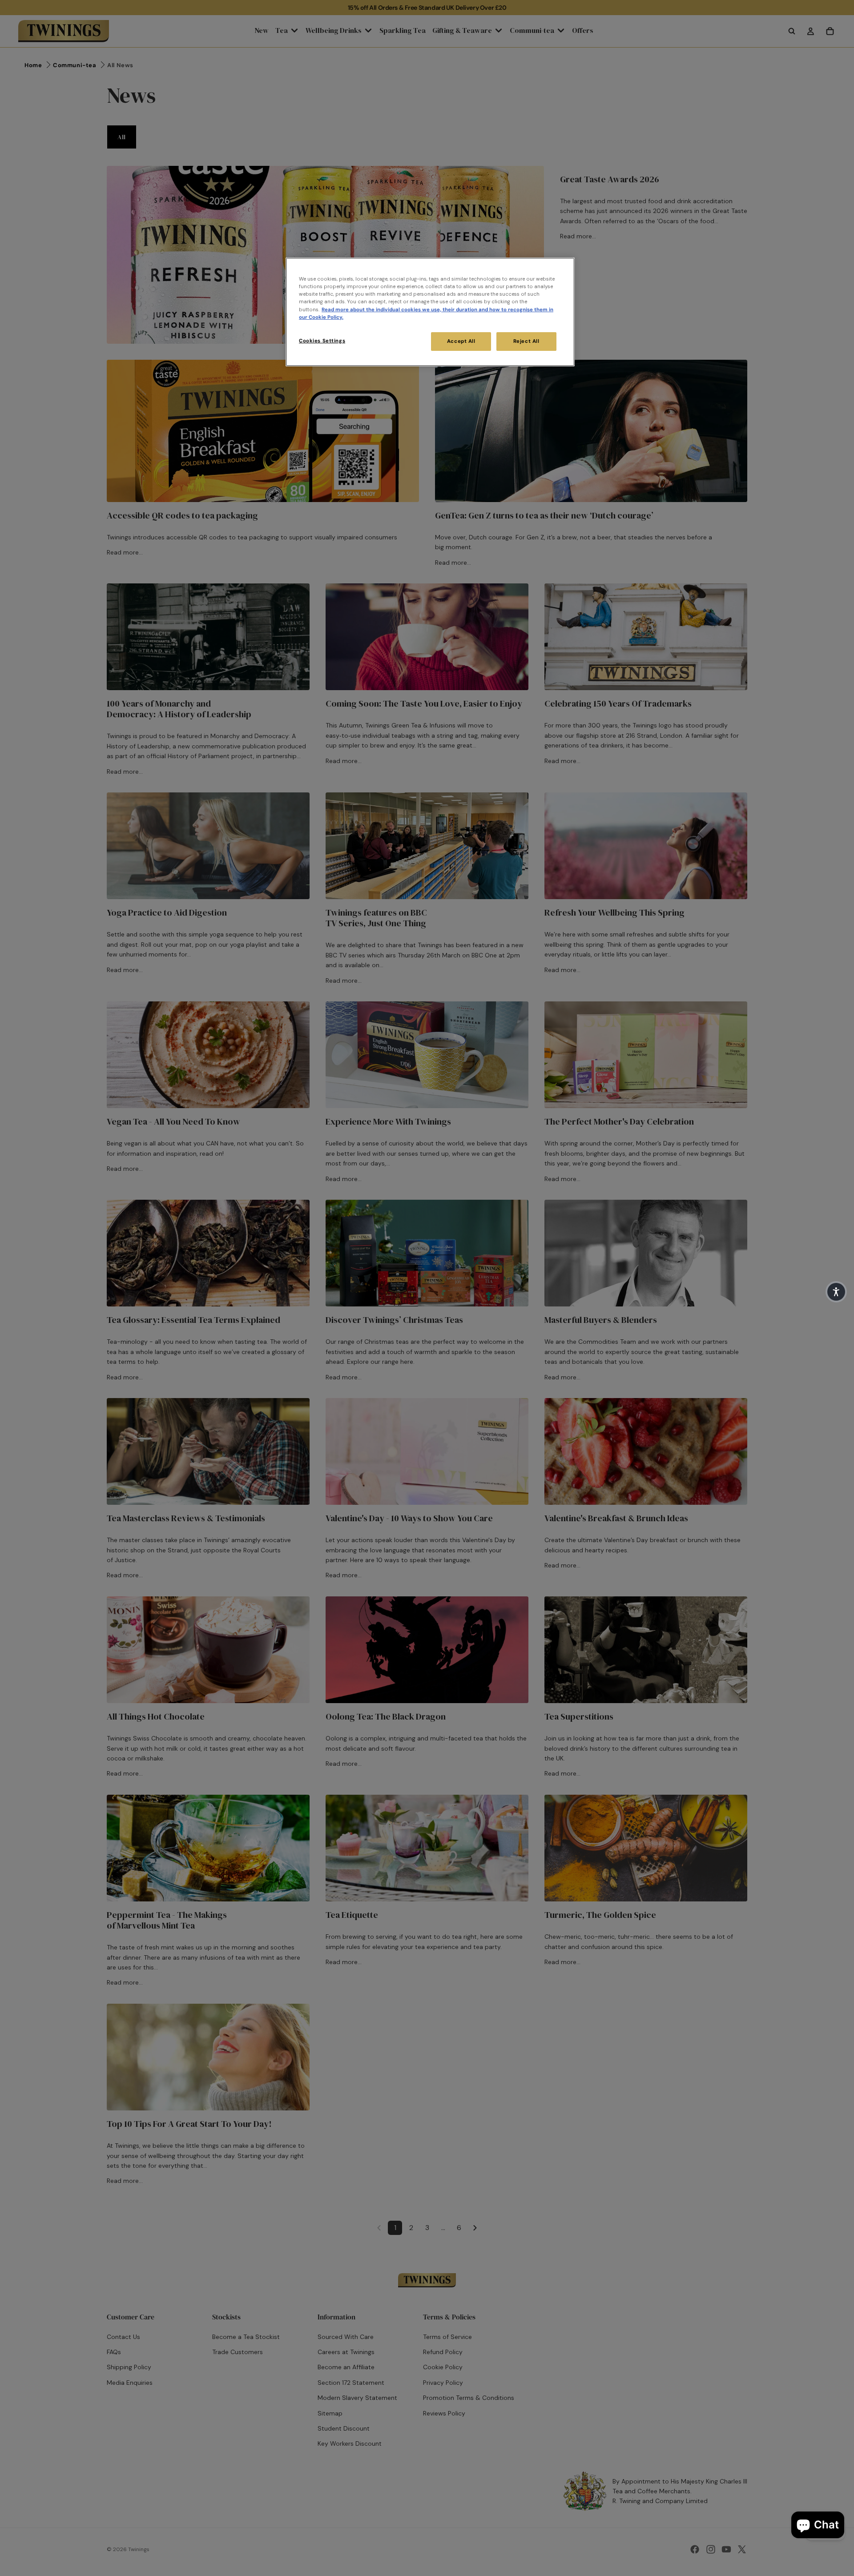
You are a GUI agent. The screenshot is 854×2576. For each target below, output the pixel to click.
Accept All (461, 341)
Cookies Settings (322, 341)
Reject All (526, 341)
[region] (430, 312)
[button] (836, 1292)
